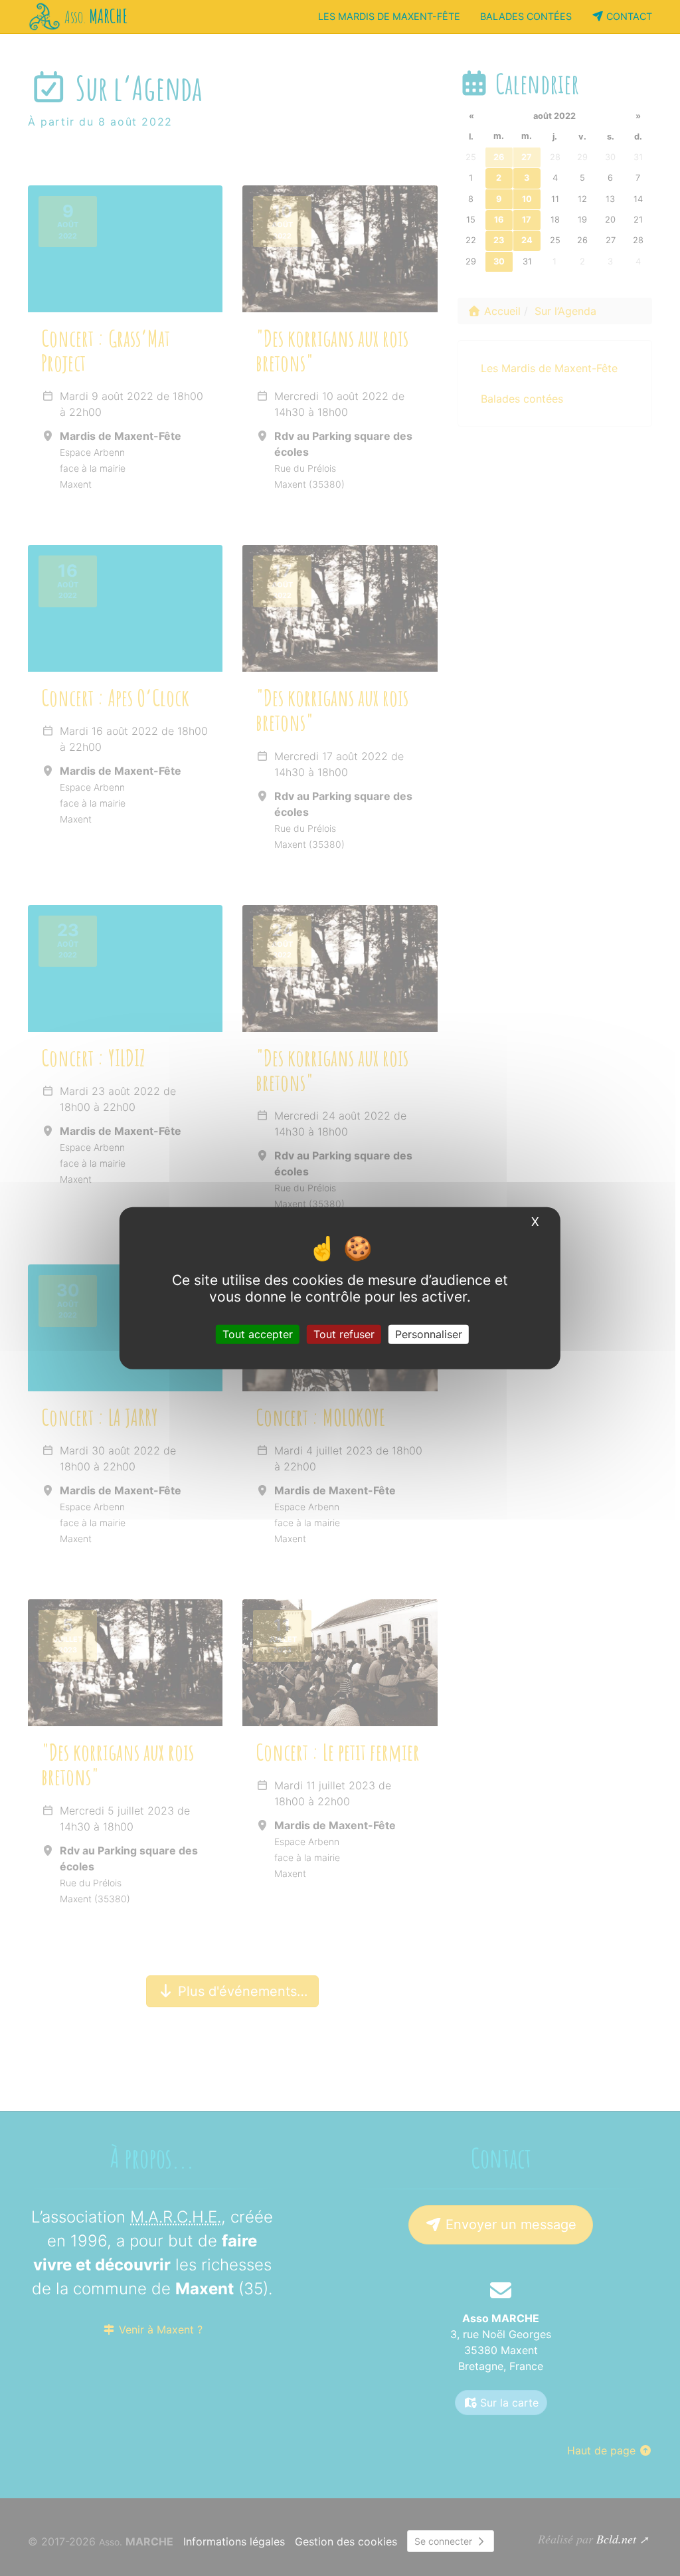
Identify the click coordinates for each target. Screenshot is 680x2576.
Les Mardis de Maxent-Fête (389, 16)
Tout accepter (258, 1334)
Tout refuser (344, 1334)
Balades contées (526, 16)
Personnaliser (429, 1334)
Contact (628, 16)
